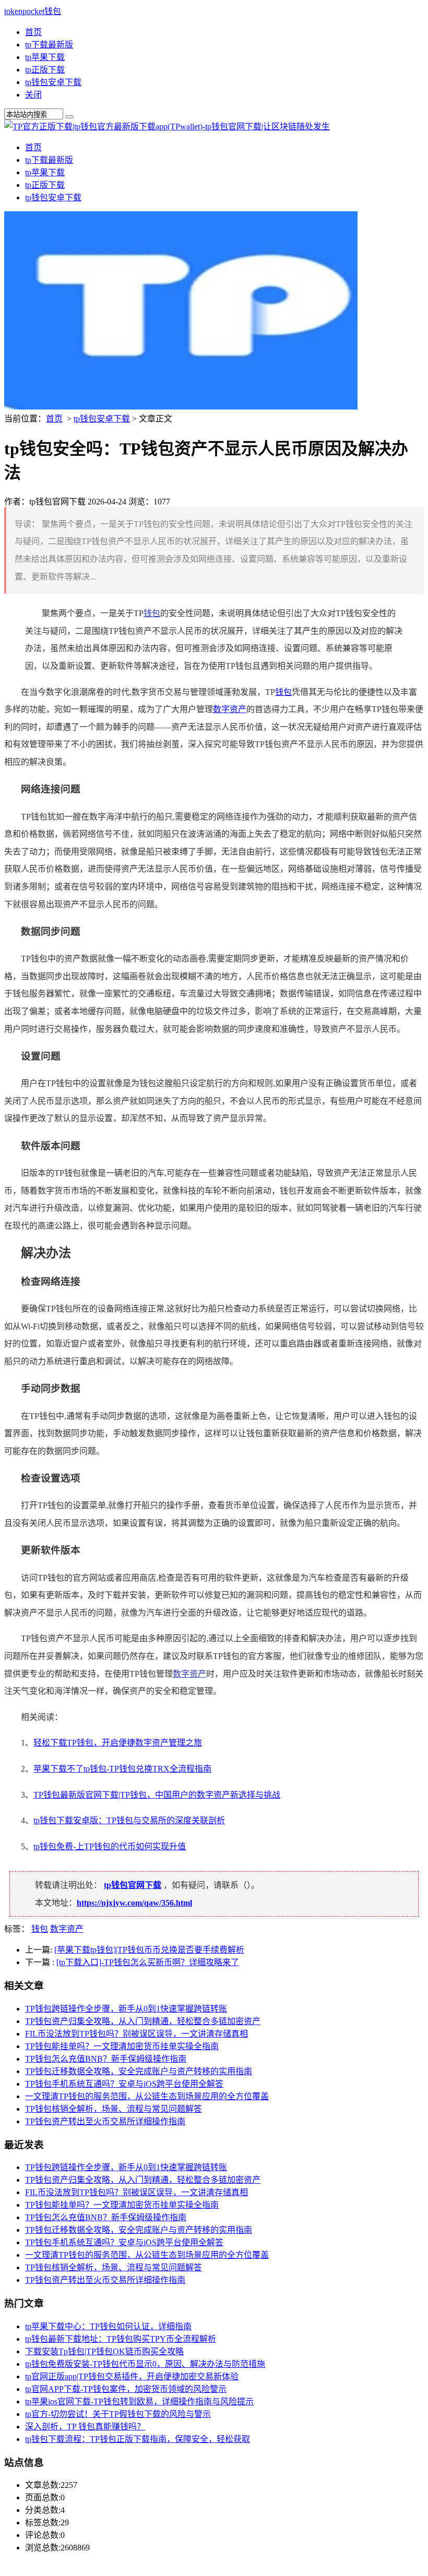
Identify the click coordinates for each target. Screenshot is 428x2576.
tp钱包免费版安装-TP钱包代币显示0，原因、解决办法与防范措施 (145, 2364)
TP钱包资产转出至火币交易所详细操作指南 (105, 2121)
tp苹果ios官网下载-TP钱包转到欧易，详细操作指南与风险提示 (139, 2402)
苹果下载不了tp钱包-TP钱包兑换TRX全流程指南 (122, 1769)
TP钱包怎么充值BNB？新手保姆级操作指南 (106, 2059)
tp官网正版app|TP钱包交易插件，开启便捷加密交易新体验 (132, 2376)
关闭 (33, 95)
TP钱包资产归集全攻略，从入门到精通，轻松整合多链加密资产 (143, 2021)
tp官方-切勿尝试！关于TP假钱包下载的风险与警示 (118, 2414)
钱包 (152, 613)
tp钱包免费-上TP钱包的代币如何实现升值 (110, 1846)
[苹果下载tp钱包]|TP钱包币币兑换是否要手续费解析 (149, 1950)
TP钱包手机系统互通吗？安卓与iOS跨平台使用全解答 (124, 2084)
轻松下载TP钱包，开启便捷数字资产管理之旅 (118, 1743)
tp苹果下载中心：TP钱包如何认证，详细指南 (108, 2326)
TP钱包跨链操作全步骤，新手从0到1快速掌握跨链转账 (126, 2009)
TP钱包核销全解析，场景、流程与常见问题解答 (114, 2109)
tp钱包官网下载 (133, 1885)
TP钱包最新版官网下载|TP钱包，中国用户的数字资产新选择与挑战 (157, 1795)
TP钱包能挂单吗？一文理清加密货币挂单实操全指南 (122, 2046)
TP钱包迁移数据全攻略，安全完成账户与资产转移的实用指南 (139, 2071)
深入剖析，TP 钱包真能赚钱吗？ (85, 2427)
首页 (33, 32)
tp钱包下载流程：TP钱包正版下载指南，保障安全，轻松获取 (138, 2439)
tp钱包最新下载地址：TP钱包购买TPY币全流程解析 (121, 2339)
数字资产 (230, 709)
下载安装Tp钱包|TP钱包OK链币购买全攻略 (104, 2351)
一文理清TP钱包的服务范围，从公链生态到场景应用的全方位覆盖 (147, 2096)
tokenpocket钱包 (33, 11)
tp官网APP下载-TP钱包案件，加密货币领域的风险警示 (126, 2389)
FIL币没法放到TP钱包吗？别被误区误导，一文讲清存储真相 (136, 2034)
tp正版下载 (45, 70)
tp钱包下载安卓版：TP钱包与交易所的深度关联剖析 (129, 1820)
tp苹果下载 (45, 57)
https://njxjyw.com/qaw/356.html (134, 1903)
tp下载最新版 (49, 45)
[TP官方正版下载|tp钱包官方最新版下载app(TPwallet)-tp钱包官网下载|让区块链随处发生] (167, 127)
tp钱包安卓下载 (53, 82)
